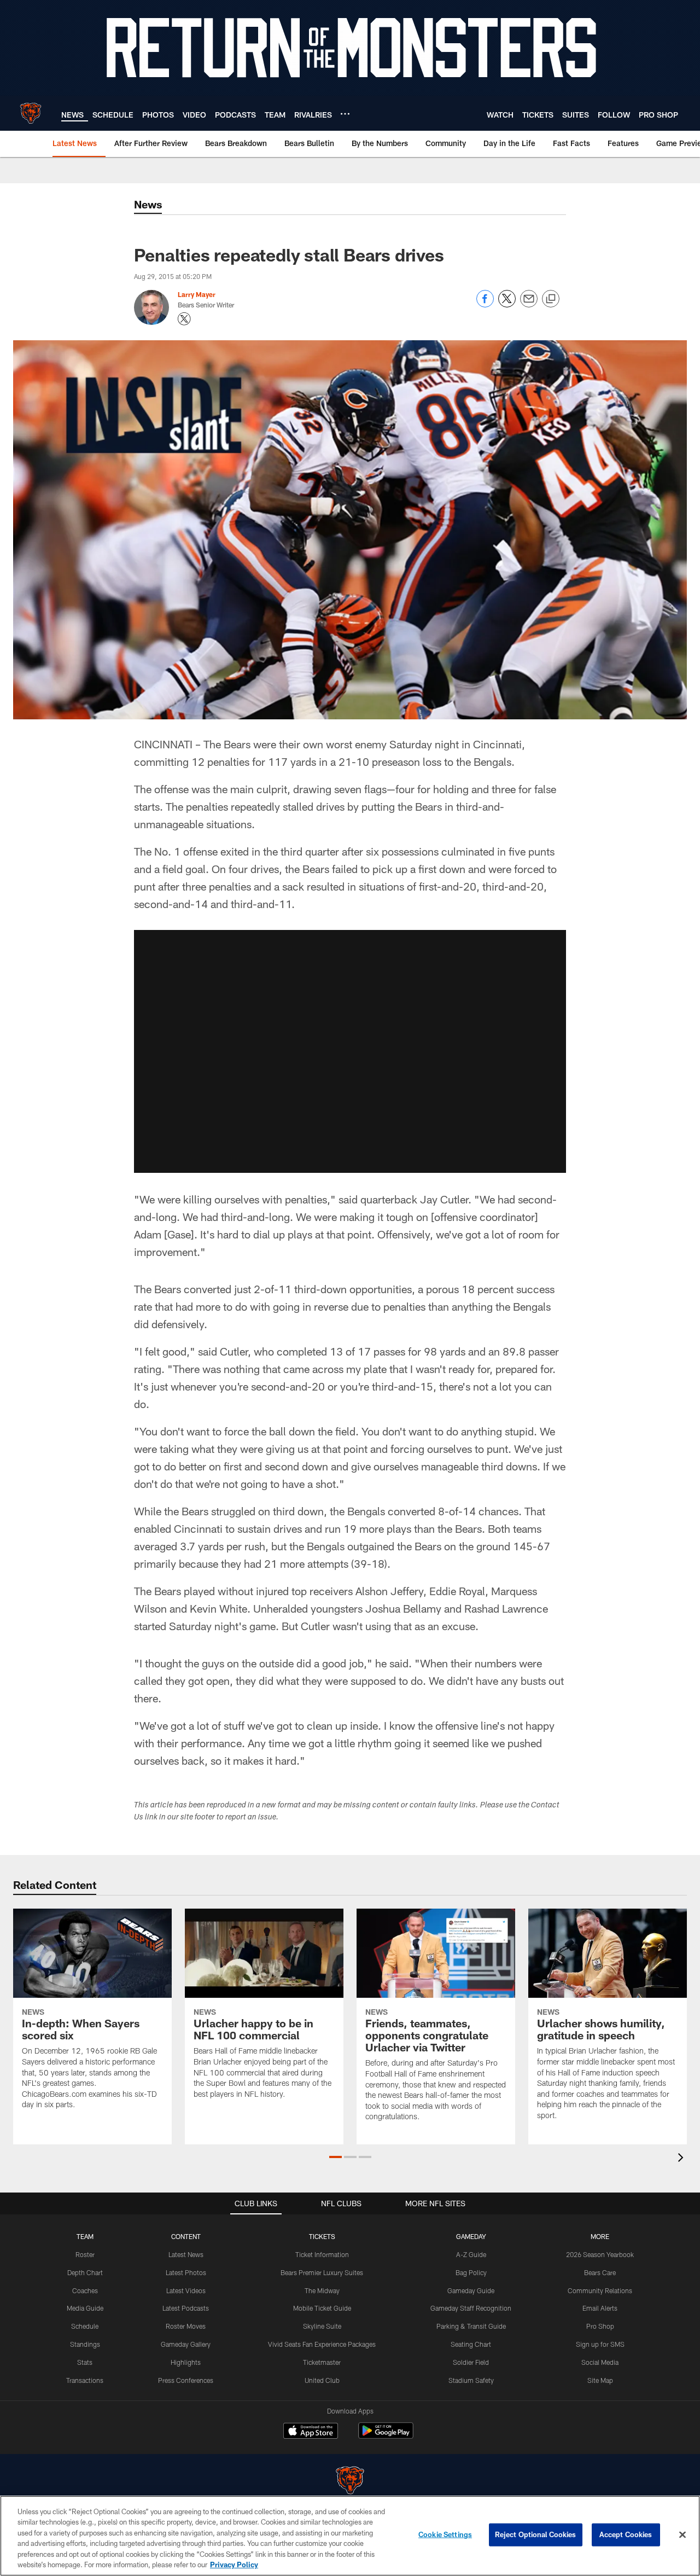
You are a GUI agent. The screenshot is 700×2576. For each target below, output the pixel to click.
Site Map (600, 2380)
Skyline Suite (322, 2326)
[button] (350, 1051)
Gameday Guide (471, 2290)
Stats (85, 2362)
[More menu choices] (345, 114)
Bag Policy (471, 2272)
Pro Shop (600, 2326)
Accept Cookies (626, 2534)
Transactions (85, 2380)
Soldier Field (471, 2362)
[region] (350, 2536)
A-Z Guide (471, 2254)
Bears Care (600, 2272)
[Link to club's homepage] (31, 113)
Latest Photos (186, 2272)
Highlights (186, 2362)
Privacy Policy (234, 2565)
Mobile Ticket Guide (322, 2308)
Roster (85, 2254)
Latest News (186, 2254)
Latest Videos (186, 2290)
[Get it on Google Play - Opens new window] (386, 2436)
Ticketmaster (322, 2362)
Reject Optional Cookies (536, 2534)
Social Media (600, 2362)
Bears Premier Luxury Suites (322, 2272)
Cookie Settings (445, 2534)
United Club (322, 2380)
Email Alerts (600, 2308)
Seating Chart (471, 2344)
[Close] (682, 2535)
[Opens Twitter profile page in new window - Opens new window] (184, 319)
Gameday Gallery (186, 2344)
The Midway (322, 2290)
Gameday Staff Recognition (471, 2308)
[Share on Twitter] (507, 304)
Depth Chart (85, 2272)
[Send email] (529, 304)
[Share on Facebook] (485, 304)
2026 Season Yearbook (600, 2254)
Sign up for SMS (600, 2344)
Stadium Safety (471, 2380)
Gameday (471, 2236)
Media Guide (85, 2308)
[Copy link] (551, 299)
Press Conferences (186, 2380)
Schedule (85, 2326)
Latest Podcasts (186, 2308)
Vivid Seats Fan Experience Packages (322, 2344)
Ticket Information (322, 2254)
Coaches (85, 2290)
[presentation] (682, 2159)
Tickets (322, 2236)
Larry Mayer (197, 294)
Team (85, 2236)
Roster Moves (186, 2326)
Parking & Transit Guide (471, 2326)
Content (186, 2236)
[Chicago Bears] (350, 2482)
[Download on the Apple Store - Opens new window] (311, 2432)
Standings (85, 2344)
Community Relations (600, 2290)
